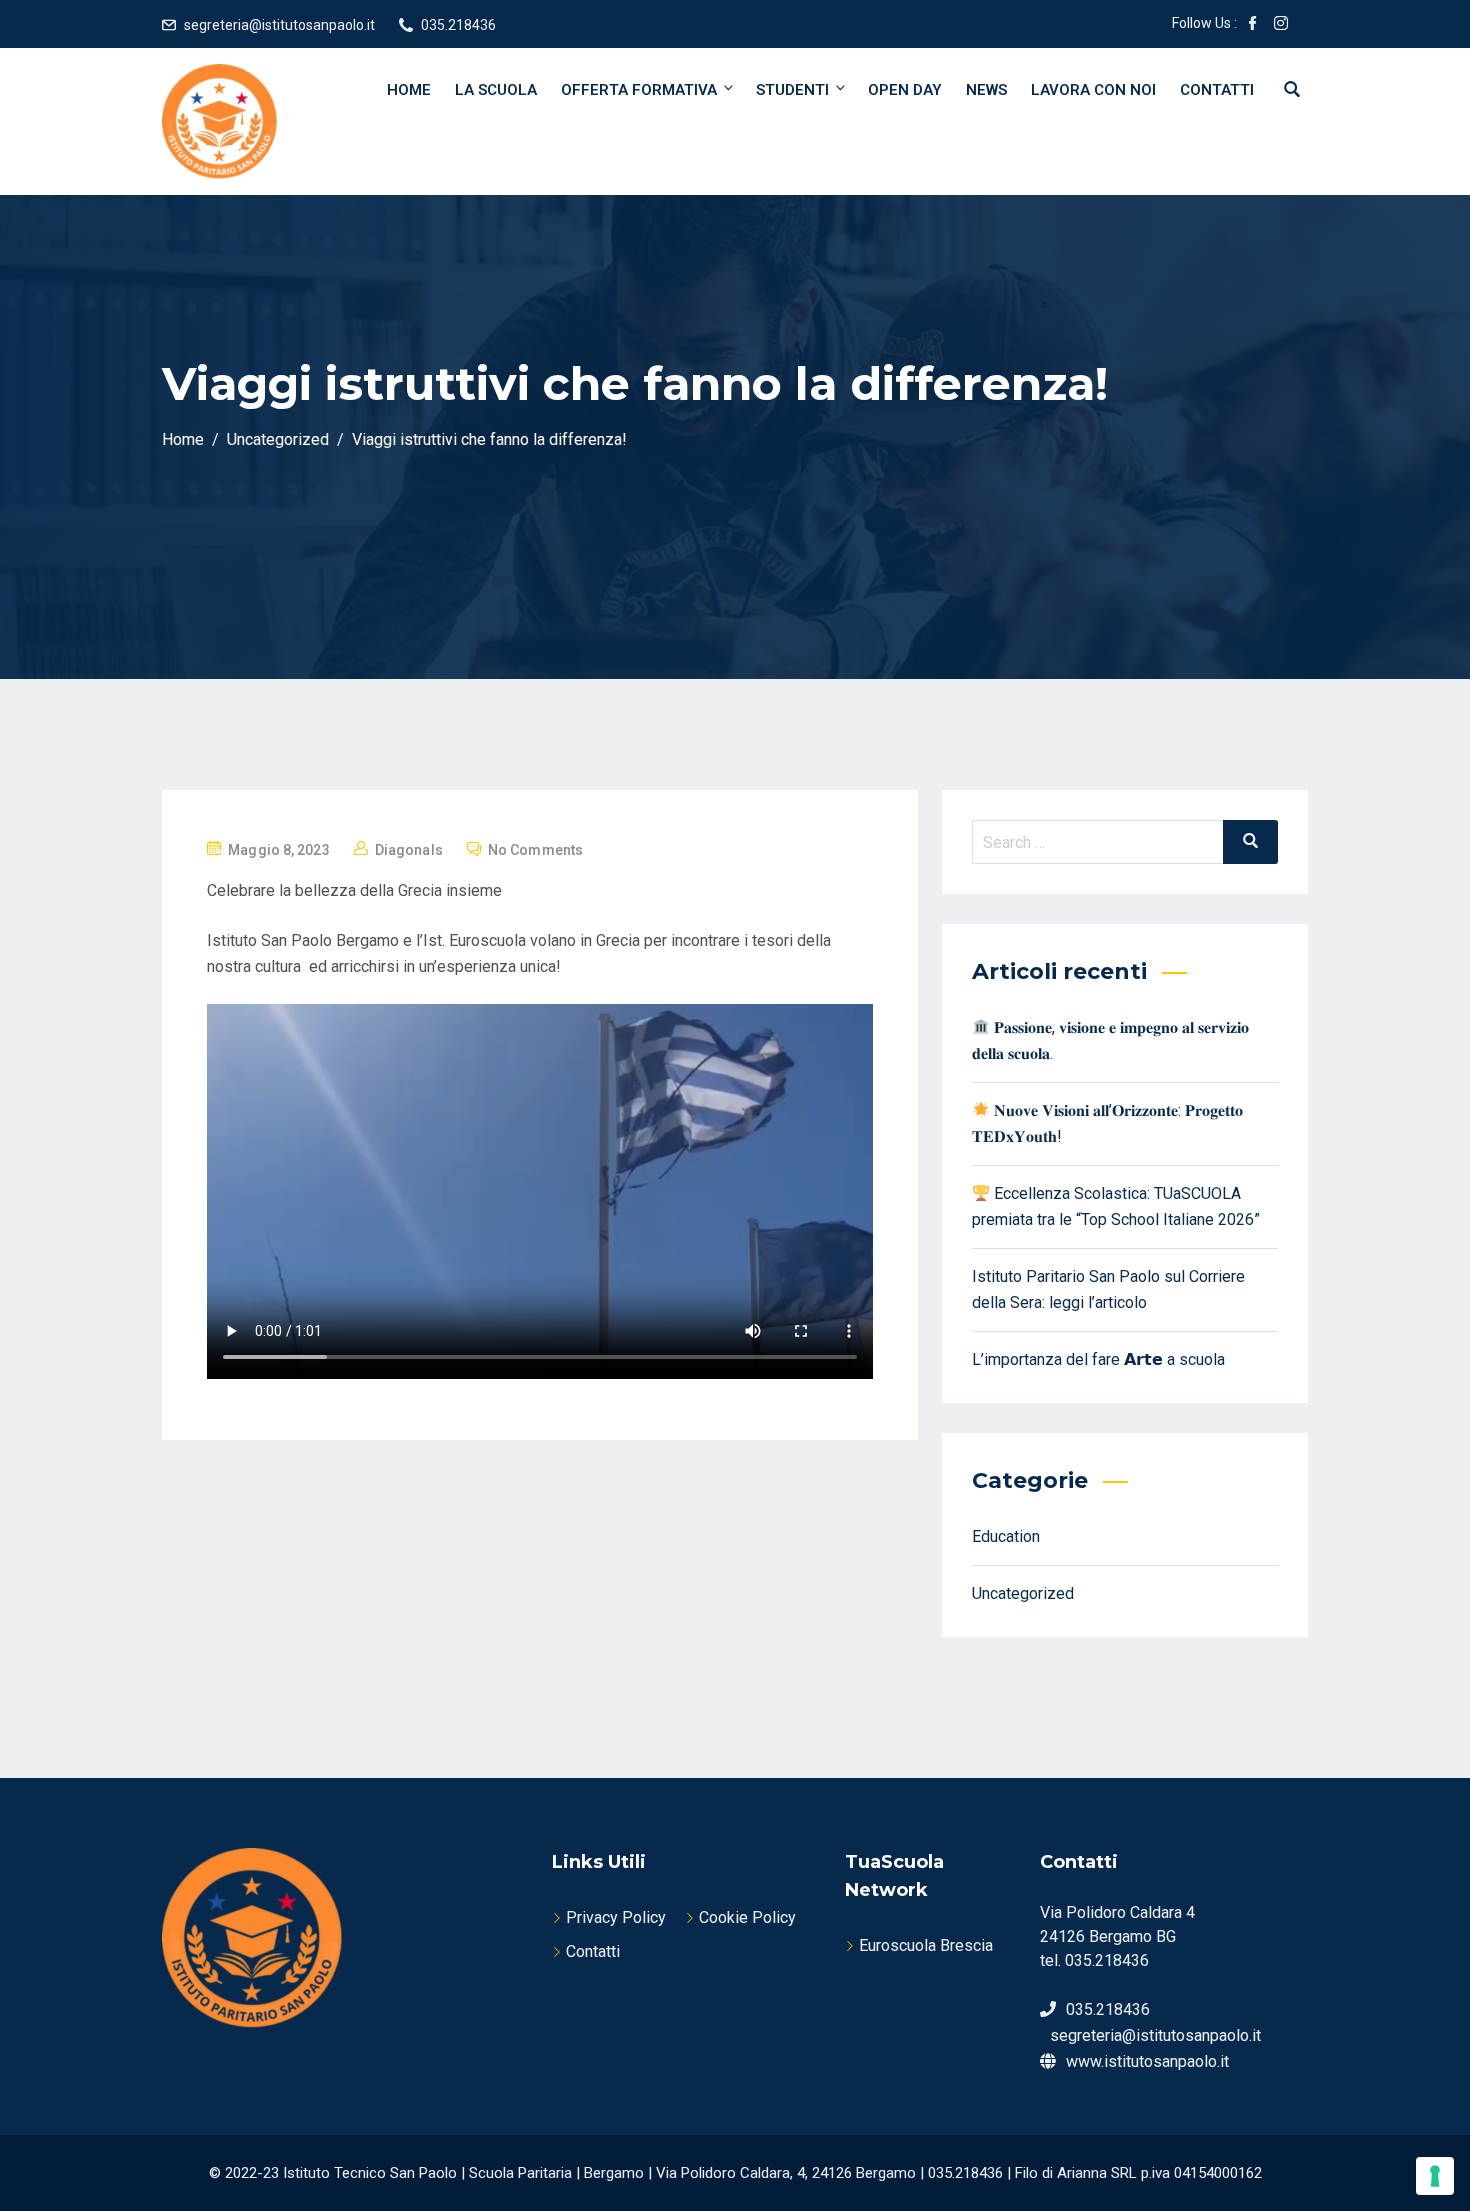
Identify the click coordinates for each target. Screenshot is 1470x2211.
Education (1006, 1536)
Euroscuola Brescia (926, 1945)
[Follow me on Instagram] (1281, 25)
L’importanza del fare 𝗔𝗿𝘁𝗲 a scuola (1098, 1359)
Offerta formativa (639, 90)
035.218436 (458, 25)
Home (409, 90)
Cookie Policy (747, 1917)
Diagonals (409, 850)
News (986, 90)
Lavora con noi (1093, 90)
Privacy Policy (616, 1917)
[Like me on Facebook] (1253, 25)
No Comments (535, 850)
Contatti (1217, 90)
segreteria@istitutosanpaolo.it (279, 25)
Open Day (905, 90)
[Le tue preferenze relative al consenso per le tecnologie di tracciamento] (1435, 2176)
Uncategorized (1023, 1593)
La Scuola (496, 90)
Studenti (792, 90)
